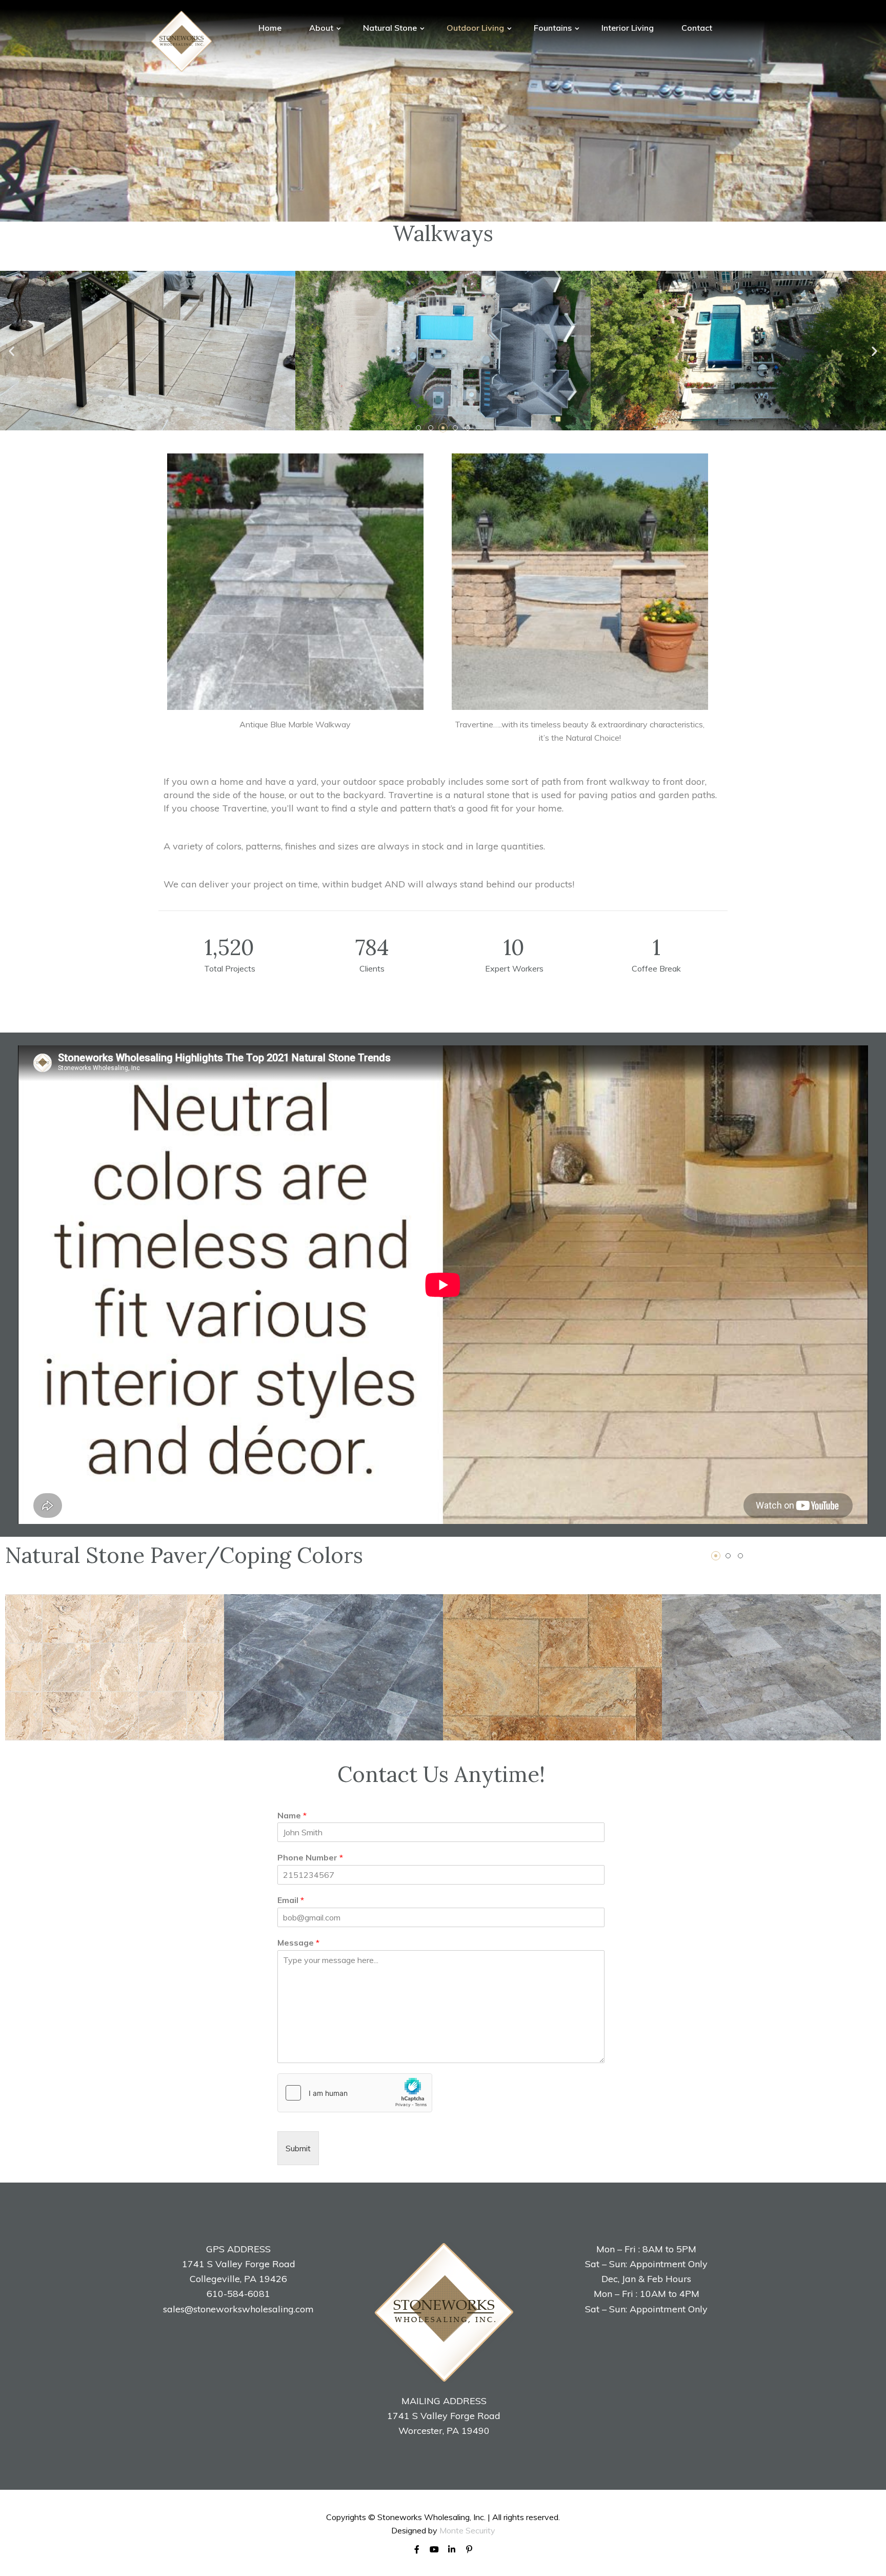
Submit (298, 2148)
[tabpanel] (115, 1667)
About (322, 28)
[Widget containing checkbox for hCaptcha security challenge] (355, 2093)
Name (292, 1815)
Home (270, 28)
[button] (418, 428)
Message (298, 1943)
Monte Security (467, 2530)
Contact (697, 28)
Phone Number (310, 1857)
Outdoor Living (476, 28)
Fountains (554, 28)
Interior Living (628, 28)
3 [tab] (740, 1556)
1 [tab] (716, 1556)
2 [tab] (728, 1556)
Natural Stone (391, 28)
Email (291, 1900)
